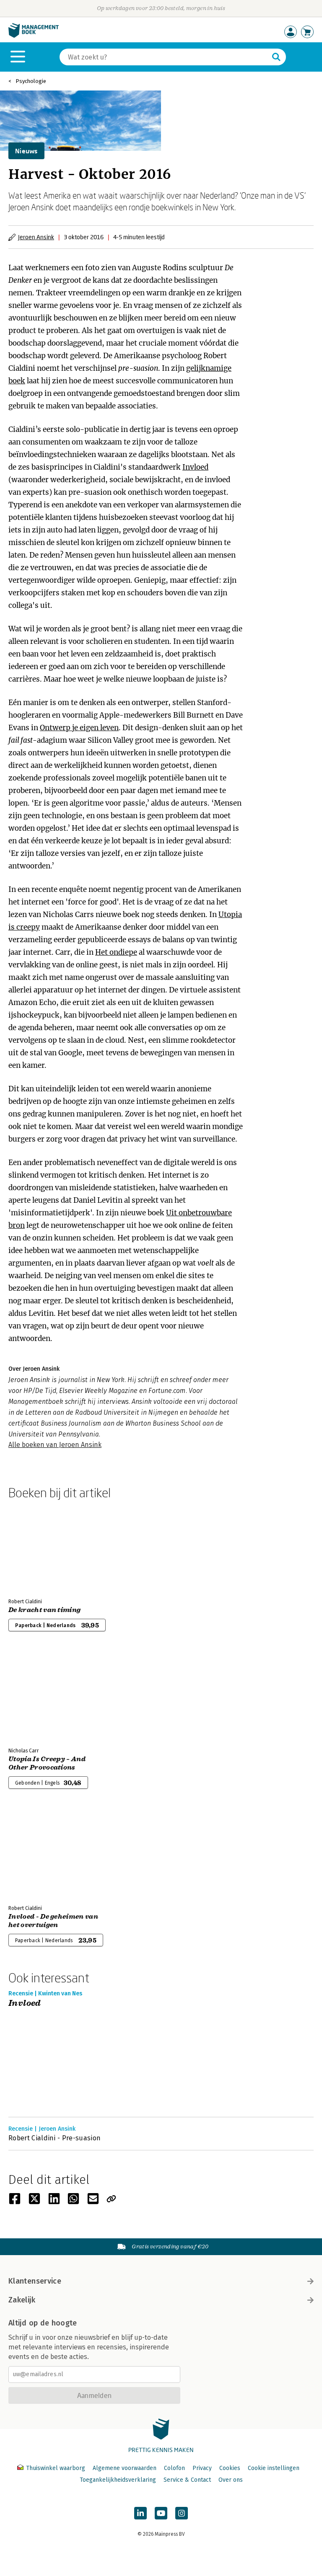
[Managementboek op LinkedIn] (140, 2513)
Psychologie (31, 81)
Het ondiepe (116, 952)
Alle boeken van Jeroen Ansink (55, 1445)
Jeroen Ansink (36, 237)
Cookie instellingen (274, 2468)
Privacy (202, 2468)
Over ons (231, 2480)
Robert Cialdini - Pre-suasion (55, 2138)
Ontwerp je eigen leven (79, 728)
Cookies (230, 2468)
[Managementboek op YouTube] (161, 2513)
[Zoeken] (276, 57)
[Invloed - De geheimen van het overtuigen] (38, 1854)
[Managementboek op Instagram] (182, 2513)
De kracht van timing (44, 1610)
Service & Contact (187, 2480)
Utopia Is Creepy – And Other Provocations (47, 1763)
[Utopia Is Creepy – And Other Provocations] (38, 1696)
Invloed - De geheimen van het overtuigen (53, 1921)
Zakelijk (22, 2300)
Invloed (195, 467)
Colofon (174, 2468)
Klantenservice (35, 2281)
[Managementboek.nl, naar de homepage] (34, 36)
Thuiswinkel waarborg (56, 2468)
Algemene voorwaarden (125, 2468)
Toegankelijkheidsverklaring (118, 2480)
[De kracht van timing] (38, 1547)
